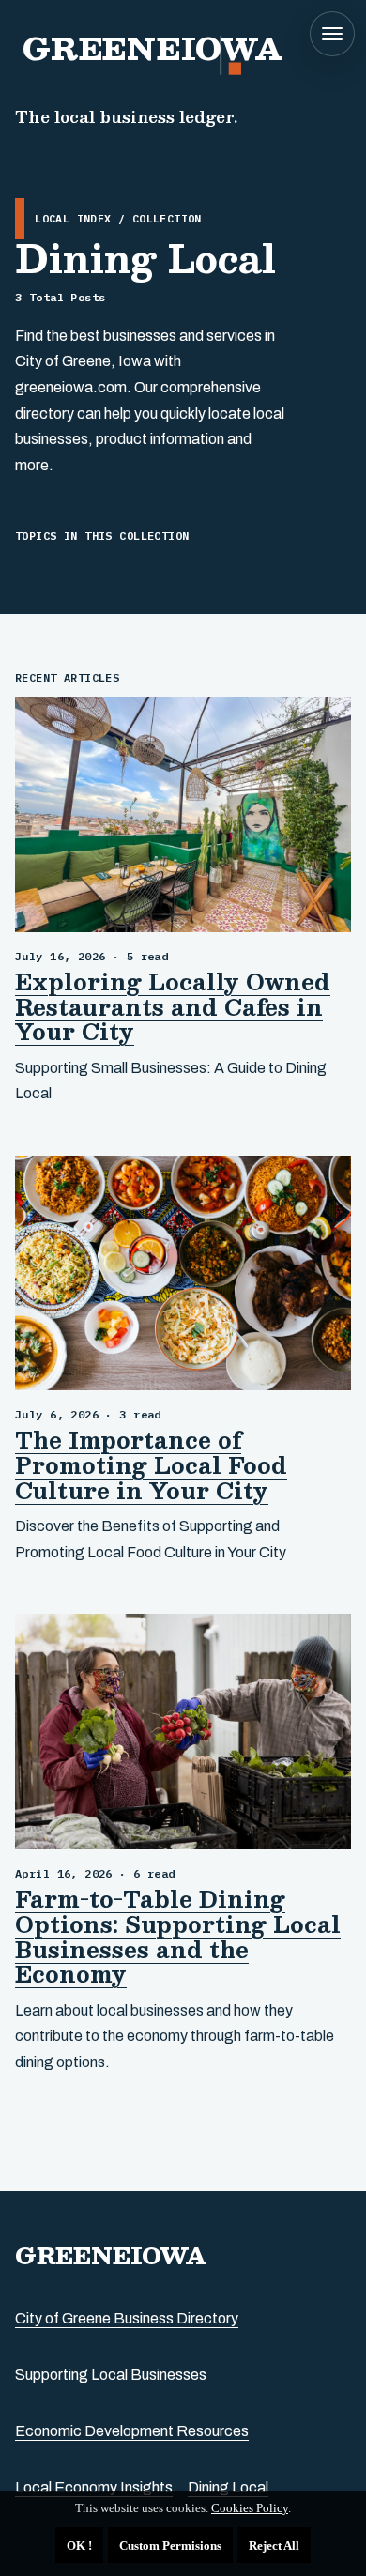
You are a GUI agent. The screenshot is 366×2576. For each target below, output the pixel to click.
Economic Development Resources (132, 2431)
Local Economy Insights (94, 2487)
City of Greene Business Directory (127, 2318)
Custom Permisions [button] (170, 2545)
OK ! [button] (79, 2545)
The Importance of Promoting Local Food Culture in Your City (151, 1465)
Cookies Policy (250, 2508)
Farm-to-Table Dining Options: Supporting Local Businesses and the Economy (178, 1937)
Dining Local (228, 2487)
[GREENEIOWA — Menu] (332, 34)
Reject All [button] (274, 2545)
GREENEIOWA (111, 2255)
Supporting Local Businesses (111, 2375)
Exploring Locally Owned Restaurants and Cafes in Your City (173, 1007)
